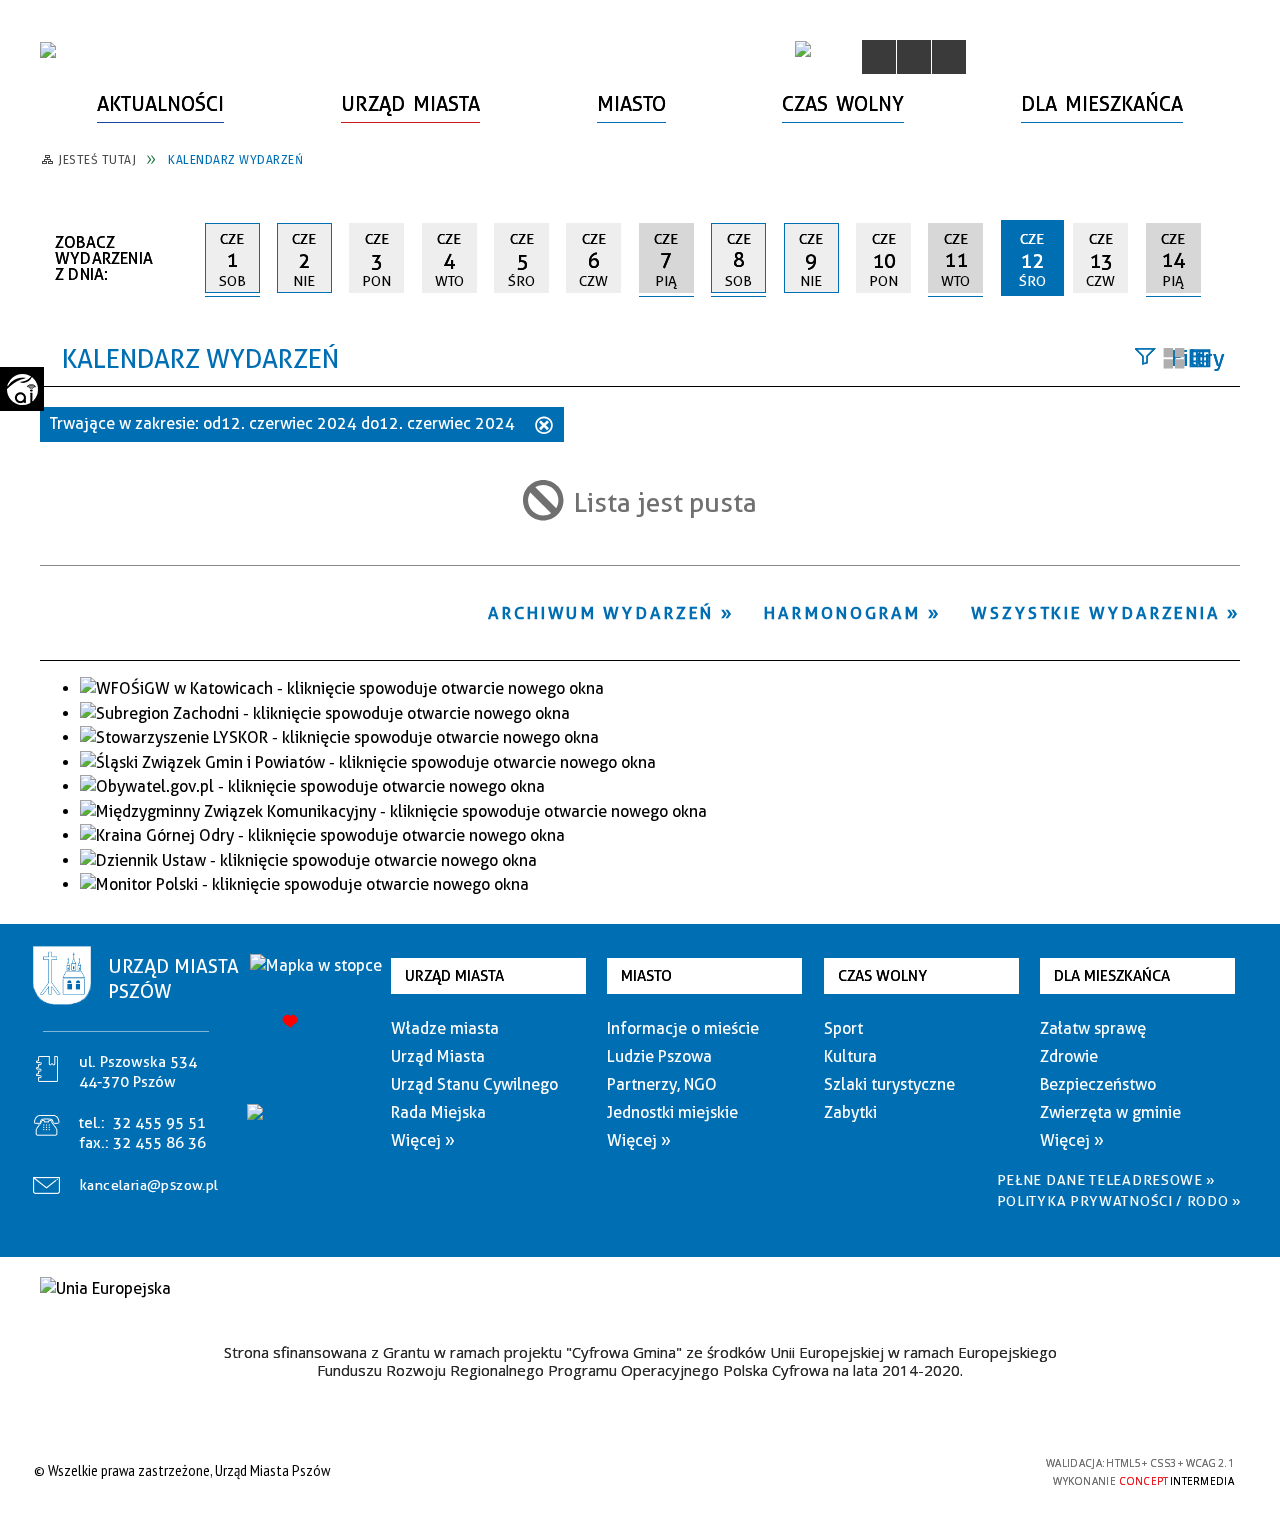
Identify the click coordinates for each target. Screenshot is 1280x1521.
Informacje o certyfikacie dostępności (634, 1473)
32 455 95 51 (159, 1123)
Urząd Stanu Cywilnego (474, 1084)
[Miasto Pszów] (48, 50)
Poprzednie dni (181, 258)
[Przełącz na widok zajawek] (1174, 360)
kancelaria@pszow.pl (149, 1185)
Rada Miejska (438, 1112)
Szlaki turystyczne (889, 1084)
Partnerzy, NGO (662, 1084)
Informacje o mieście (683, 1028)
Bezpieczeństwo (1098, 1084)
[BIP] (803, 49)
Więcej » (423, 1140)
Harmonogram (842, 613)
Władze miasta (445, 1028)
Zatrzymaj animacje (879, 57)
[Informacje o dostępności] (914, 57)
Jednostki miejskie (672, 1112)
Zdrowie (1069, 1056)
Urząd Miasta (454, 976)
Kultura (850, 1056)
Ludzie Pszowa (659, 1056)
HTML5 (890, 1470)
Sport (843, 1028)
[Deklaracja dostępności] (949, 57)
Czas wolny (882, 976)
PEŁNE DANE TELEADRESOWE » (1107, 1180)
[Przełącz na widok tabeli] (1200, 360)
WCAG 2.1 (983, 1469)
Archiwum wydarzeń (601, 613)
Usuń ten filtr (544, 427)
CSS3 (920, 1470)
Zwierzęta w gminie (1110, 1112)
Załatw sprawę (1093, 1028)
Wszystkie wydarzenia (1095, 613)
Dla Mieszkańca (1112, 976)
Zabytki (850, 1112)
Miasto (646, 976)
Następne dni (1230, 257)
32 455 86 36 (159, 1143)
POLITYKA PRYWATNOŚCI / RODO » (1119, 1201)
